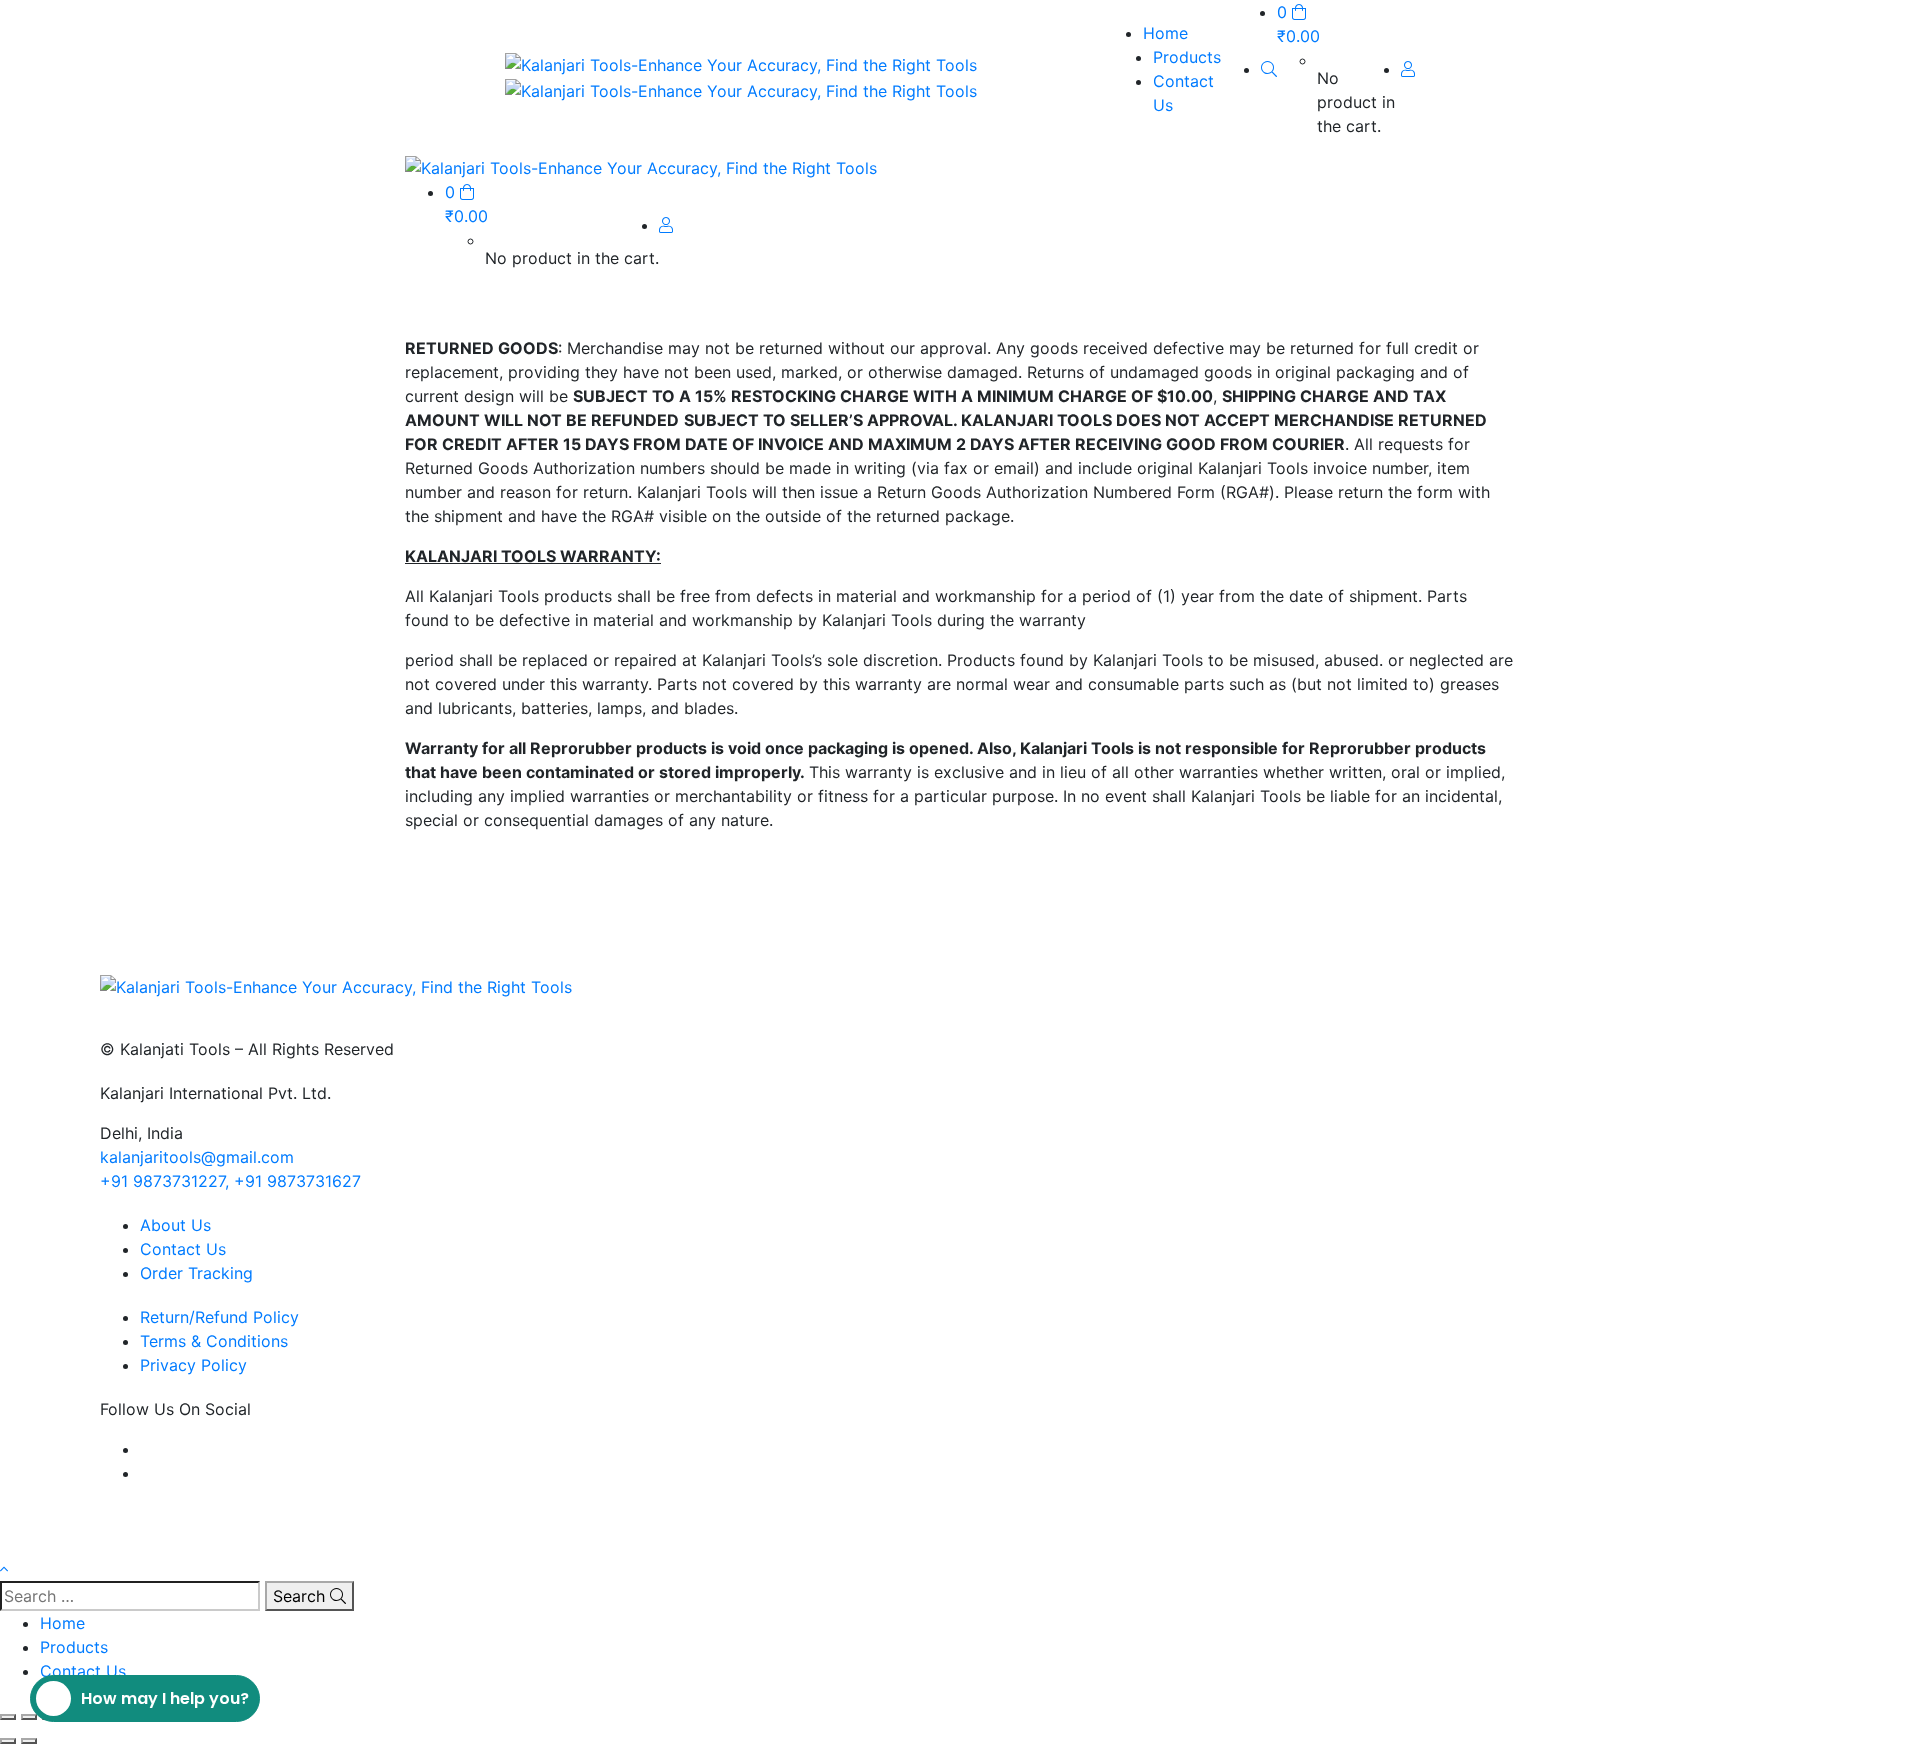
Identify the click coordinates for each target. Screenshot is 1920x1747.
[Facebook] (146, 1449)
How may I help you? (165, 1698)
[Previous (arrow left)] (8, 1741)
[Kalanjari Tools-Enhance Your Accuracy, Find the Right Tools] (741, 63)
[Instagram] (146, 1473)
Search (301, 1596)
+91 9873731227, (164, 1181)
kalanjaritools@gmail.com (197, 1157)
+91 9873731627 (297, 1181)
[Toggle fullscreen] (29, 1717)
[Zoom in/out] (8, 1717)
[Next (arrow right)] (29, 1741)
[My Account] (1408, 69)
